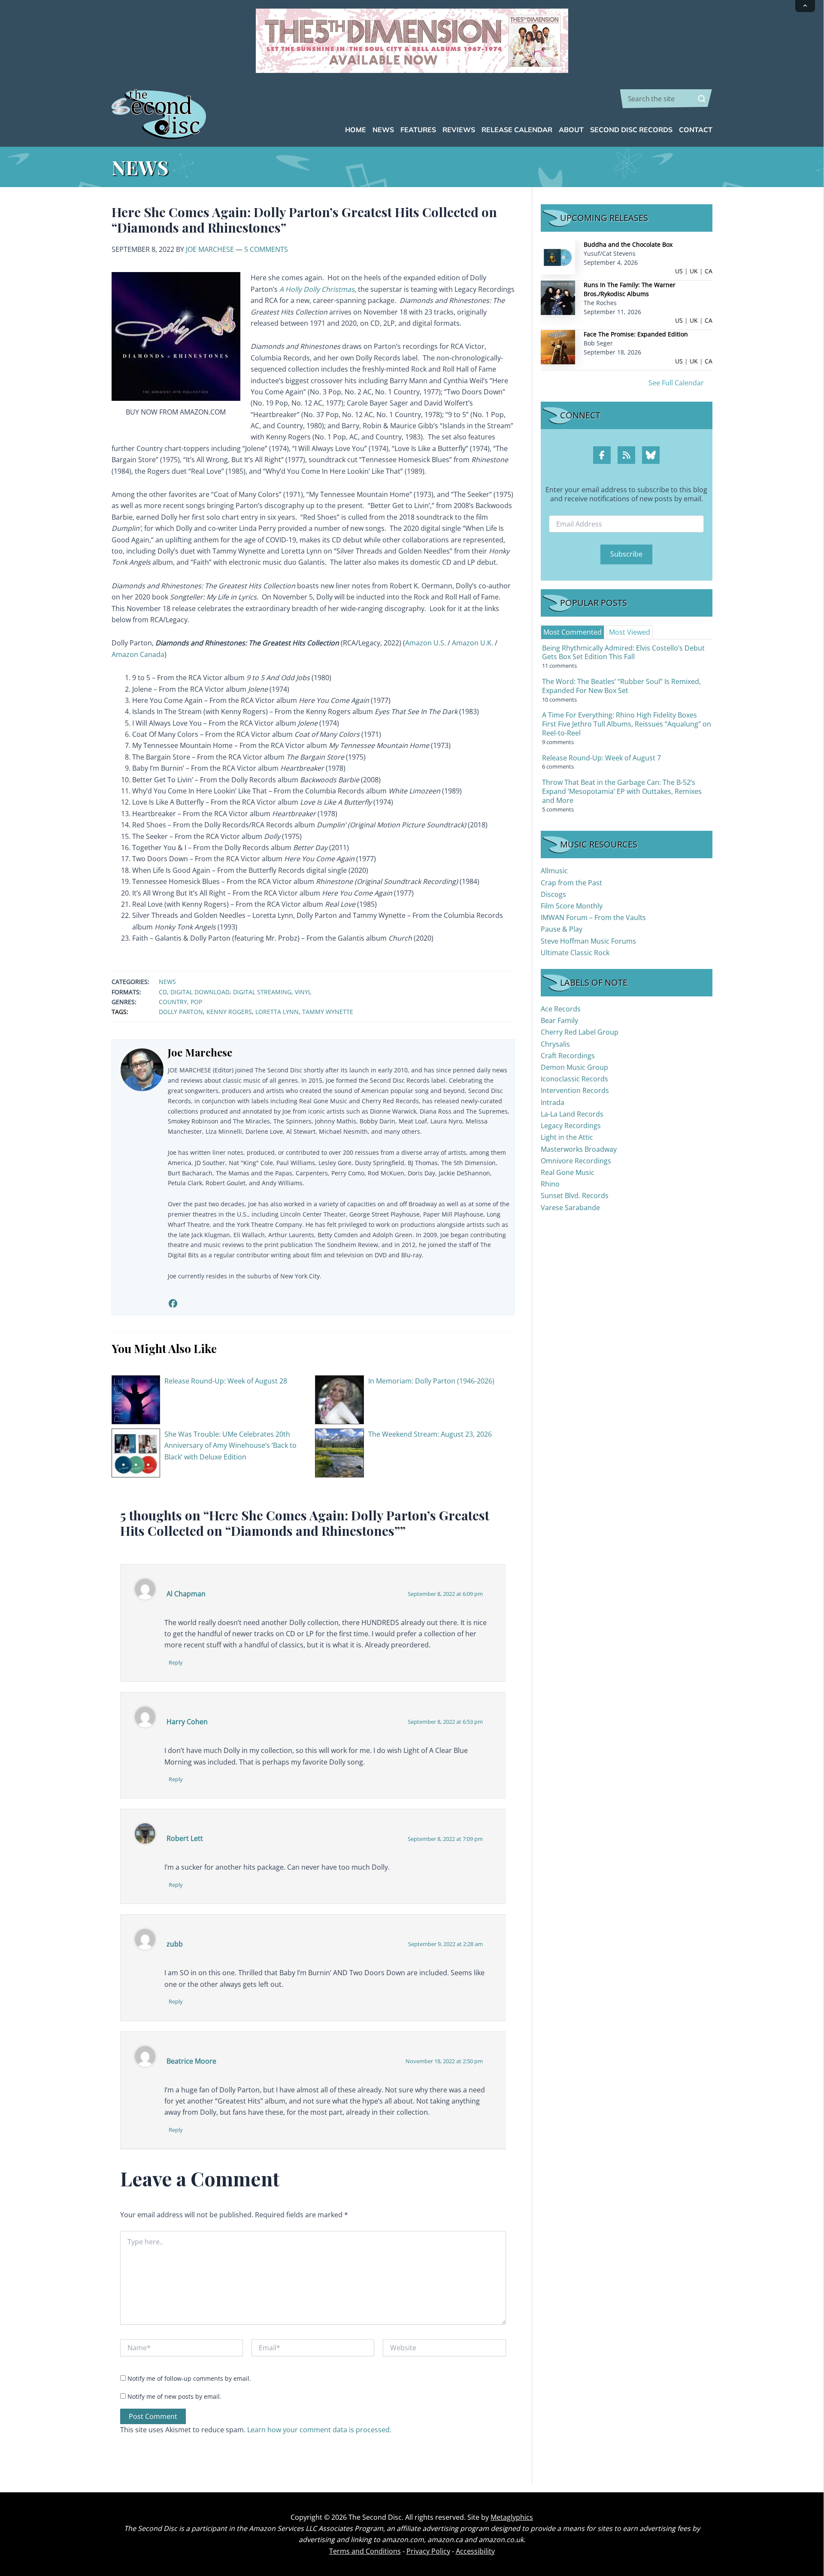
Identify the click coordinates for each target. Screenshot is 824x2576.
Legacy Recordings (571, 1126)
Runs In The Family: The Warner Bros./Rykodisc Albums (630, 289)
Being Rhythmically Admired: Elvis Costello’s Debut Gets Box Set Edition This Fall (623, 652)
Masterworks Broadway (579, 1149)
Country (173, 1002)
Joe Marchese (210, 249)
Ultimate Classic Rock (575, 953)
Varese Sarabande (570, 1208)
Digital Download (200, 992)
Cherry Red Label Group (580, 1032)
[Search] (702, 99)
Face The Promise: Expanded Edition (636, 334)
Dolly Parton (181, 1012)
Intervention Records (575, 1090)
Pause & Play (562, 929)
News (167, 982)
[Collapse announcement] (805, 6)
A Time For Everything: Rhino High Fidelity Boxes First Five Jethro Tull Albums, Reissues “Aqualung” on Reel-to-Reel (627, 724)
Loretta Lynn (277, 1012)
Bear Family (559, 1020)
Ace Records (561, 1009)
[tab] (573, 632)
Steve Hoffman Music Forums (588, 941)
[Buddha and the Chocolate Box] (558, 257)
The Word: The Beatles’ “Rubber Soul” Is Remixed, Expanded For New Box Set (621, 686)
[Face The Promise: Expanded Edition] (558, 347)
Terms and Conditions (365, 2551)
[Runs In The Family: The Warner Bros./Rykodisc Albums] (558, 297)
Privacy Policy (428, 2551)
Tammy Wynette (328, 1012)
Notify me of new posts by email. (174, 2396)
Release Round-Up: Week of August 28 (226, 1381)
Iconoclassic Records (574, 1079)
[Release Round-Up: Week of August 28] (136, 1399)
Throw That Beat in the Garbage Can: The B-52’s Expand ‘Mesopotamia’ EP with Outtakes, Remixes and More (622, 791)
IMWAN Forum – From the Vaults (593, 917)
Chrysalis (555, 1044)
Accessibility (475, 2551)
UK (694, 271)
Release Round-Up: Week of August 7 (601, 758)
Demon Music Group (574, 1067)
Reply (176, 1662)
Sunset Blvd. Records (575, 1196)
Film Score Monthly (572, 906)
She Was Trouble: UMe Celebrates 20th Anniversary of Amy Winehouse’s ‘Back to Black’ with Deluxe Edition (230, 1445)
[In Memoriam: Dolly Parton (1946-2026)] (339, 1399)
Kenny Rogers (229, 1012)
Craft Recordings (568, 1056)
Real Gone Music (568, 1172)
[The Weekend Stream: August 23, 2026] (339, 1452)
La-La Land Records (572, 1114)
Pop (196, 1002)
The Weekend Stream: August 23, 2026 (430, 1434)
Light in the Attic (567, 1137)
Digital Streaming (262, 992)
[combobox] (666, 99)
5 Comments (266, 249)
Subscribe (626, 554)
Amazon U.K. (473, 643)
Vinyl (303, 992)
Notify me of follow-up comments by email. (189, 2378)
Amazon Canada (138, 654)
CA (709, 271)
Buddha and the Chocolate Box (628, 244)
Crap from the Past (571, 883)
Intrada (553, 1102)
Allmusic (554, 871)
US (679, 271)
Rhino (550, 1184)
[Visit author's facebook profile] (173, 1303)
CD (163, 992)
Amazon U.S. (426, 643)
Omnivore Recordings (576, 1161)
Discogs (553, 894)
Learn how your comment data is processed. (319, 2430)
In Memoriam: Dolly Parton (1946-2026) (431, 1381)
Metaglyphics (512, 2517)
